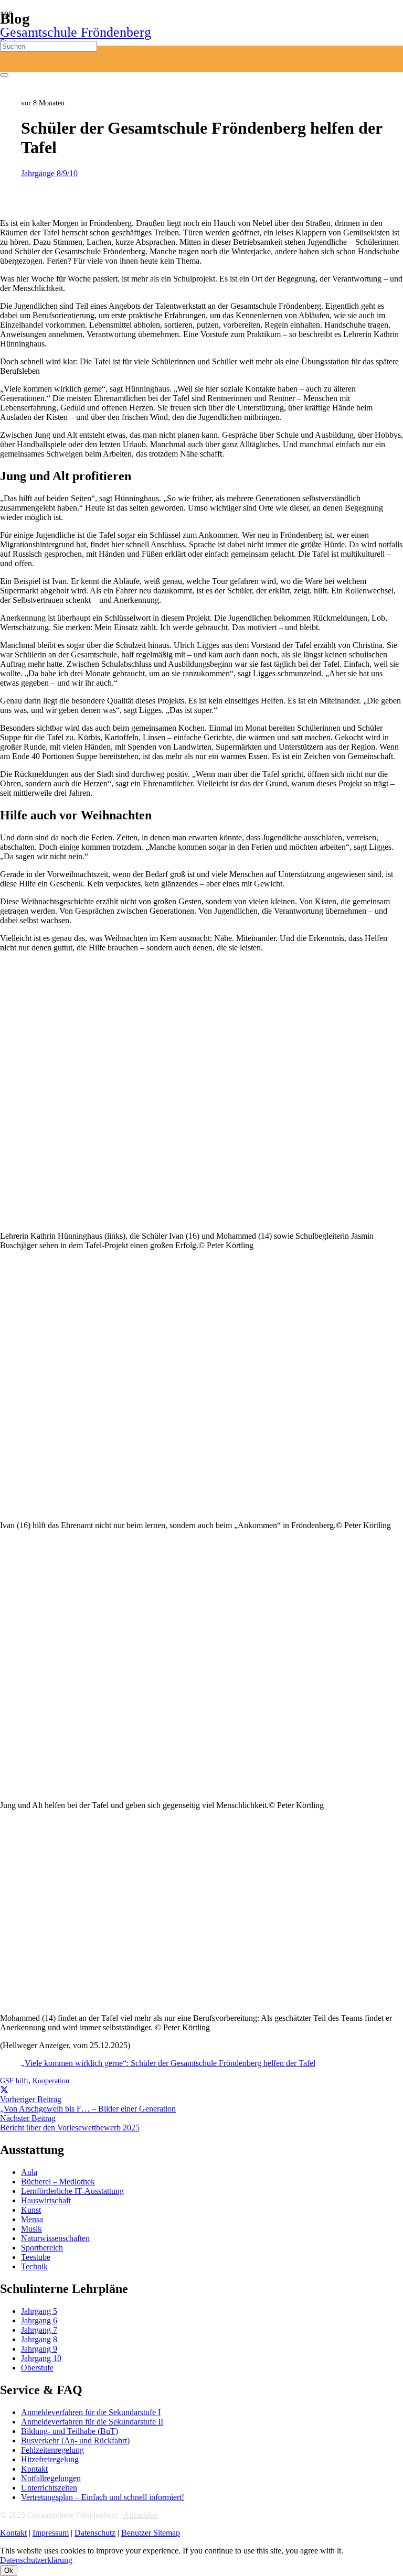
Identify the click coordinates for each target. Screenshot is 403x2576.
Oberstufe (37, 2368)
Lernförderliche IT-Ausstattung (72, 2191)
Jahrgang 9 (39, 2349)
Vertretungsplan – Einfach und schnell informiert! (103, 2497)
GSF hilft (14, 2081)
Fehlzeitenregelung (52, 2450)
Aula (29, 2172)
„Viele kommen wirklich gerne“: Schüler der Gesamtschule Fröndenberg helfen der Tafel (168, 2063)
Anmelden (141, 2515)
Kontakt (34, 2469)
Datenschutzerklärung (36, 2560)
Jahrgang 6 (39, 2320)
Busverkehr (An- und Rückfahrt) (75, 2440)
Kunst (31, 2210)
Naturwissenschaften (55, 2238)
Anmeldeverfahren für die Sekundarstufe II (92, 2422)
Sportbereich (42, 2248)
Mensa (32, 2219)
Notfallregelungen (51, 2478)
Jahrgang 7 (39, 2330)
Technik (34, 2266)
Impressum (51, 2533)
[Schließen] (4, 75)
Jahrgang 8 (39, 2339)
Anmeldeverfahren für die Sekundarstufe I (91, 2412)
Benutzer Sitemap (151, 2533)
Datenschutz (95, 2533)
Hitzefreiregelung (50, 2459)
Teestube (36, 2257)
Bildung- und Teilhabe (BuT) (70, 2431)
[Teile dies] (4, 2090)
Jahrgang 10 (41, 2358)
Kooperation (51, 2081)
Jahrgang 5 (39, 2311)
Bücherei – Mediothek (58, 2182)
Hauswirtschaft (46, 2200)
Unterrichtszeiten (49, 2488)
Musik (31, 2229)
